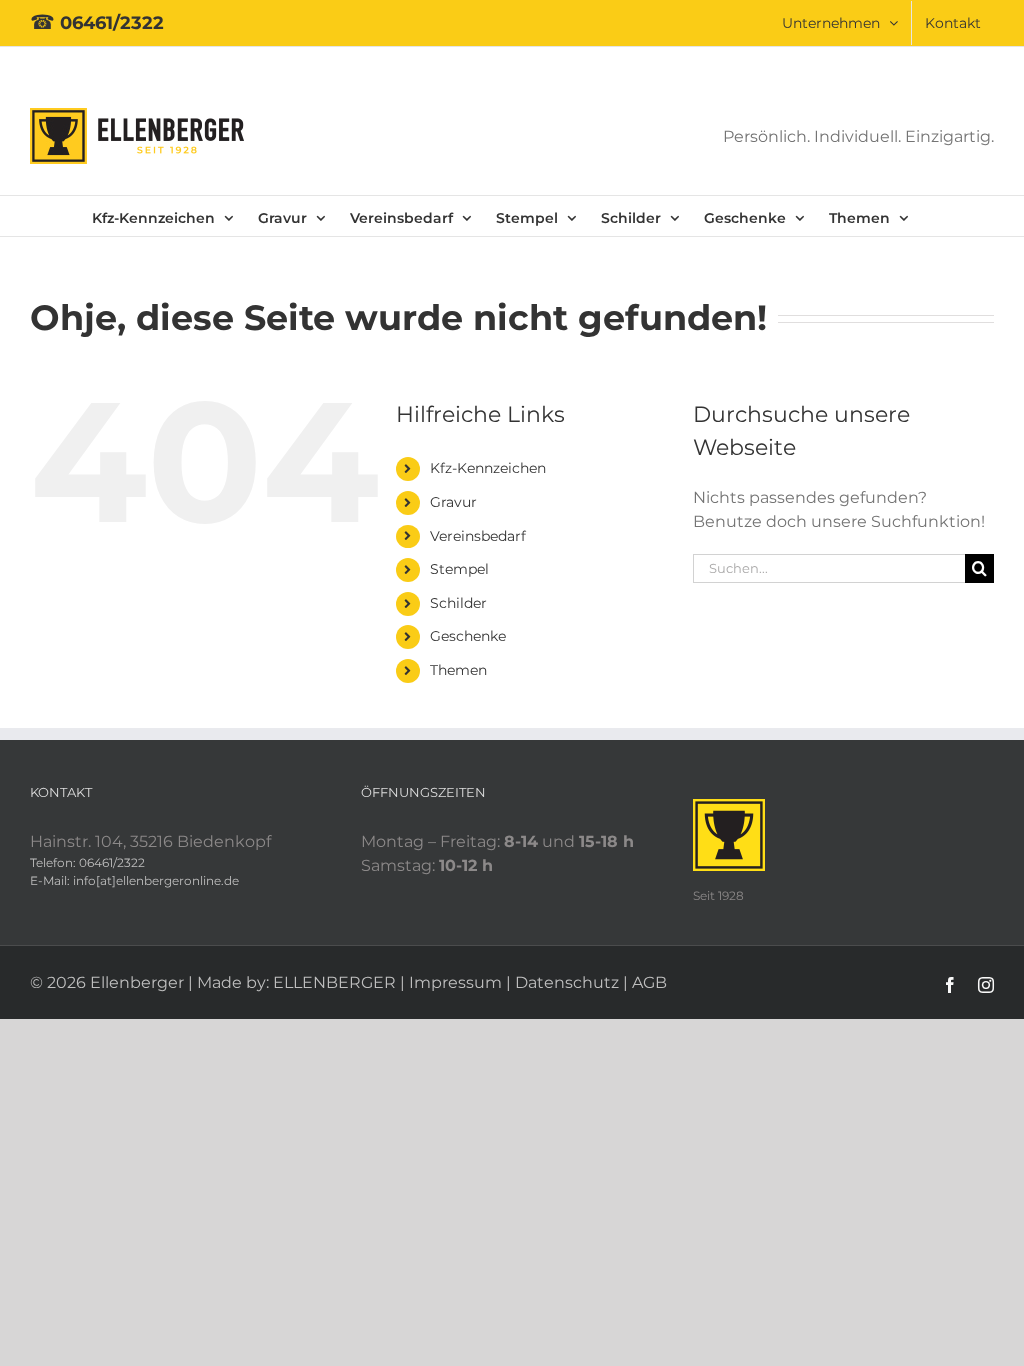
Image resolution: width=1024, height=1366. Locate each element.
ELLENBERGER (334, 982)
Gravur (453, 502)
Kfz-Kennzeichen (488, 468)
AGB (649, 982)
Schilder (458, 603)
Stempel (459, 569)
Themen (458, 670)
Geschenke (468, 636)
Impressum (455, 982)
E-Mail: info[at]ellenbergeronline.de (134, 880)
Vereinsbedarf (478, 536)
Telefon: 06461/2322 (87, 862)
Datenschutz (567, 982)
